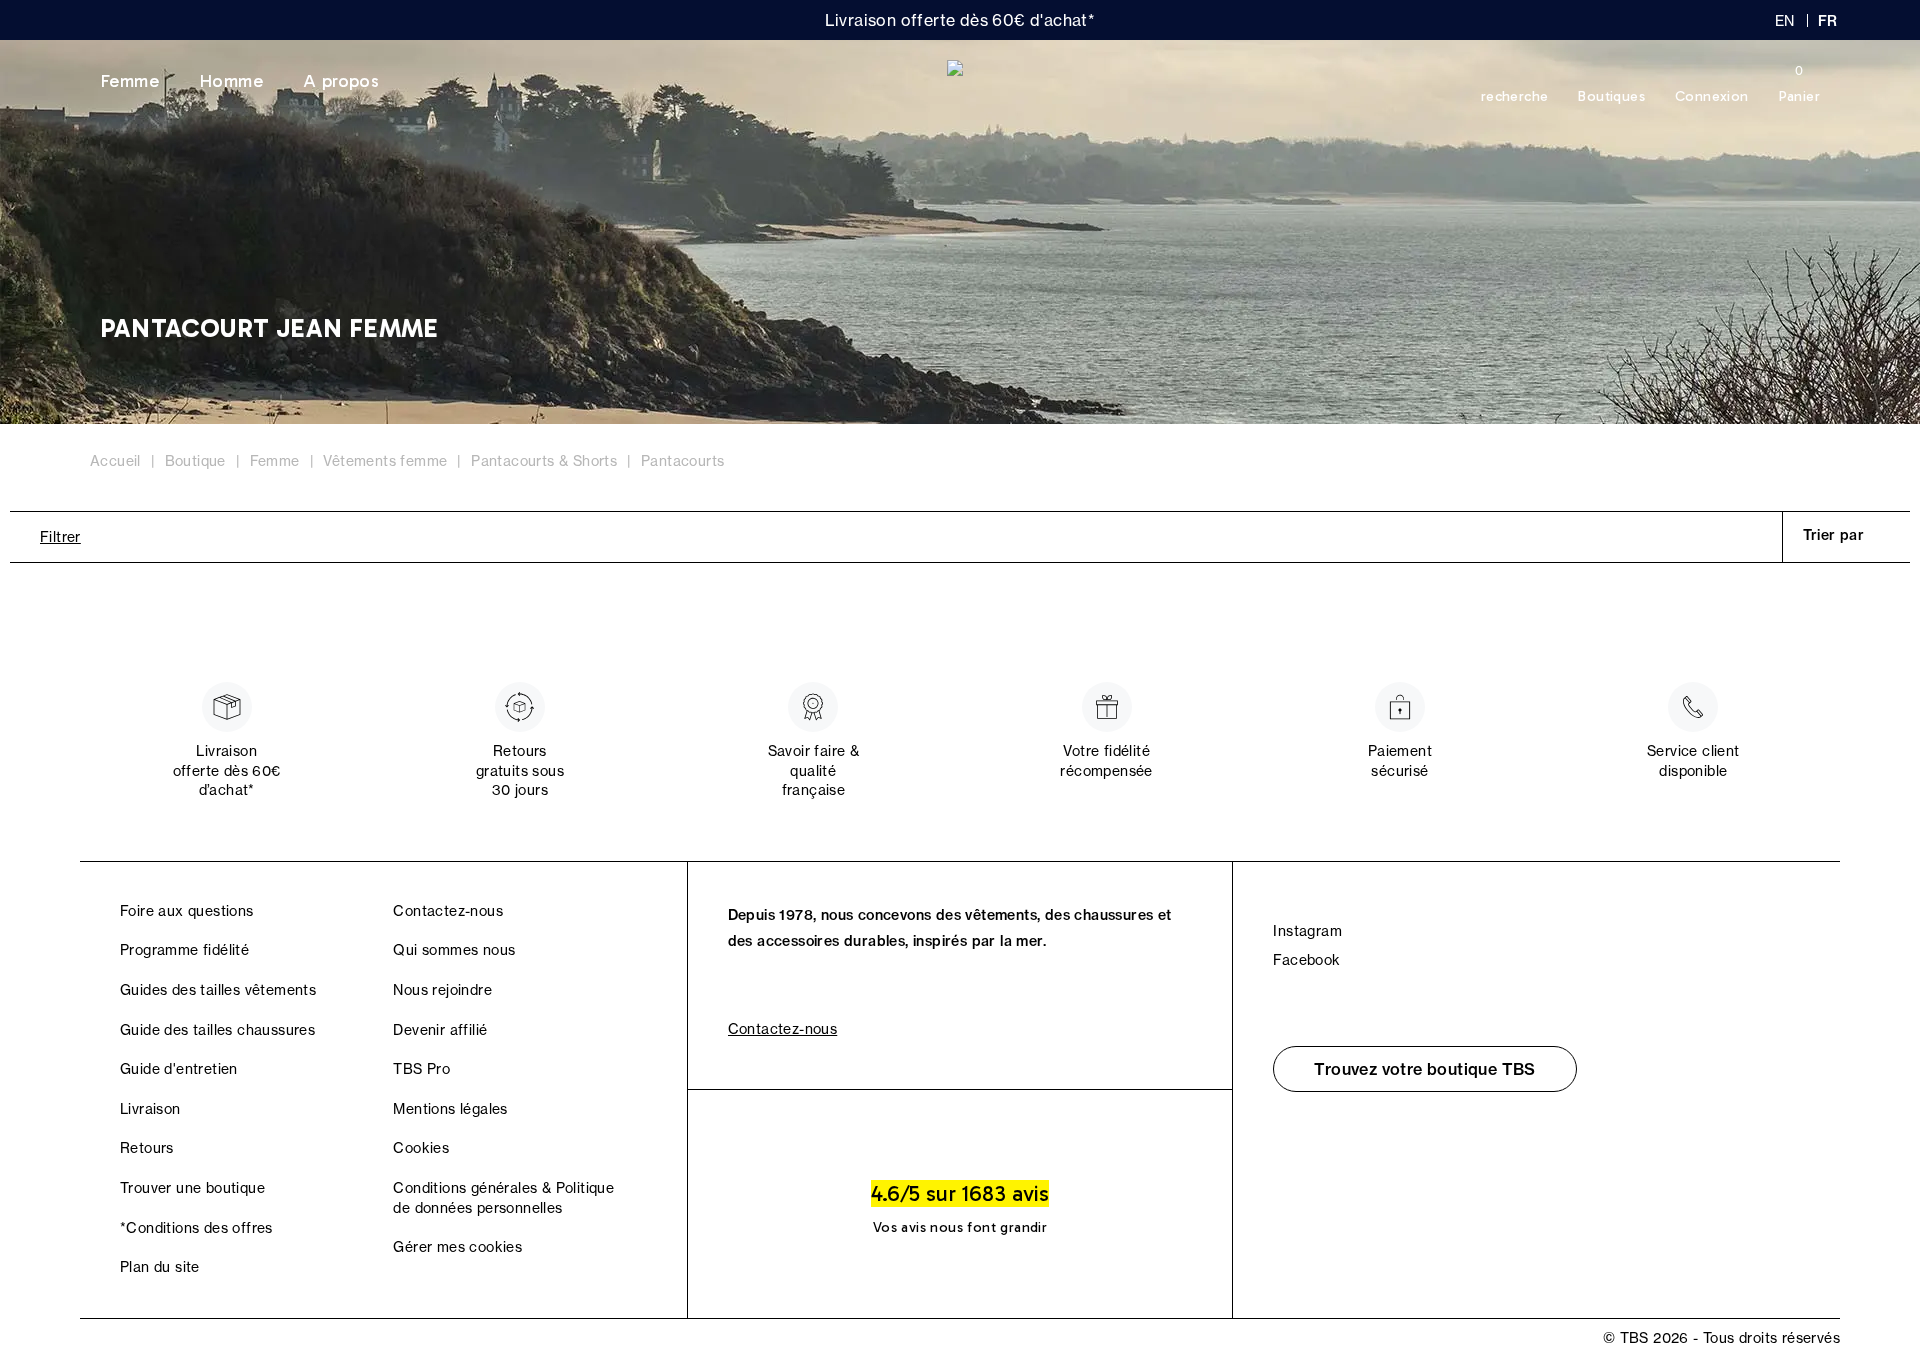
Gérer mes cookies (457, 1247)
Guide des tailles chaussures (217, 1030)
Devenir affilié (440, 1030)
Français (1829, 21)
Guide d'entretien (179, 1069)
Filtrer (60, 537)
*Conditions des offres (196, 1228)
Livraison (150, 1109)
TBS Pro (421, 1069)
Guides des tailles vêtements (218, 990)
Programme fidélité (184, 950)
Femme (129, 81)
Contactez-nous (448, 911)
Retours (147, 1148)
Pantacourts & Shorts (544, 461)
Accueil (115, 461)
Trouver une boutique (192, 1188)
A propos (341, 81)
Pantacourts (682, 461)
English (1785, 21)
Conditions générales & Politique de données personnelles (503, 1198)
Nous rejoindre (442, 990)
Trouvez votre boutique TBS (1424, 1069)
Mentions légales (450, 1109)
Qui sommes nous (454, 950)
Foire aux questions (187, 911)
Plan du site (160, 1267)
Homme (231, 81)
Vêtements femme (385, 461)
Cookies (421, 1148)
